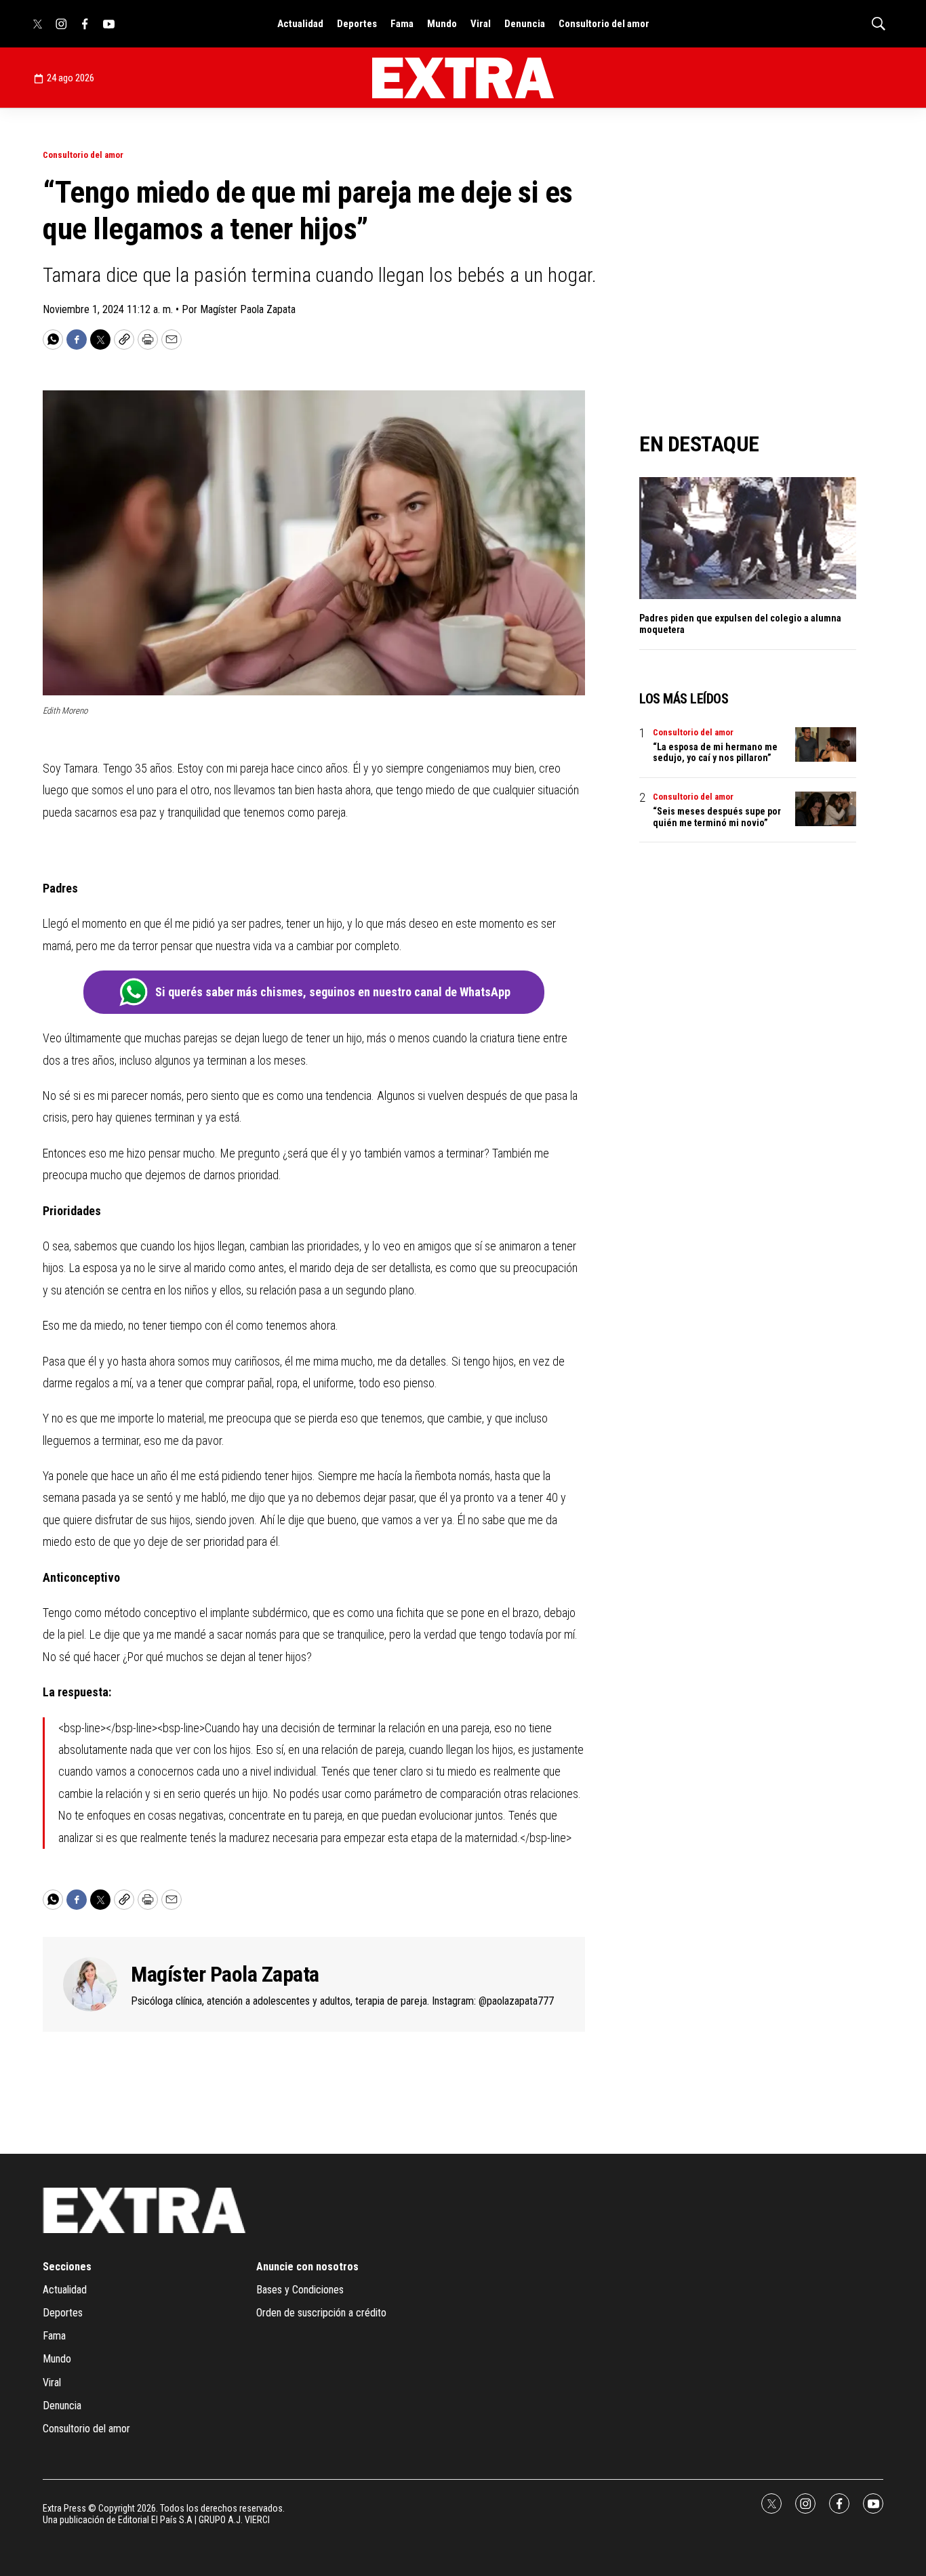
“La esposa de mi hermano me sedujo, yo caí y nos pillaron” (715, 753)
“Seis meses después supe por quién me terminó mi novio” (717, 817)
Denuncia (525, 24)
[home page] (463, 78)
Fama (402, 24)
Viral (481, 24)
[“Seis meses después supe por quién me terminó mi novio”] (826, 809)
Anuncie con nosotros (307, 2267)
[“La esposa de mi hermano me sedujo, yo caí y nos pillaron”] (826, 744)
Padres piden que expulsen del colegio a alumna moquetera (740, 624)
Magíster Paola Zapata (225, 1974)
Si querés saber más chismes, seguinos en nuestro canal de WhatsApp (333, 992)
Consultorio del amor (604, 24)
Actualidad (300, 24)
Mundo (442, 24)
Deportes (357, 24)
